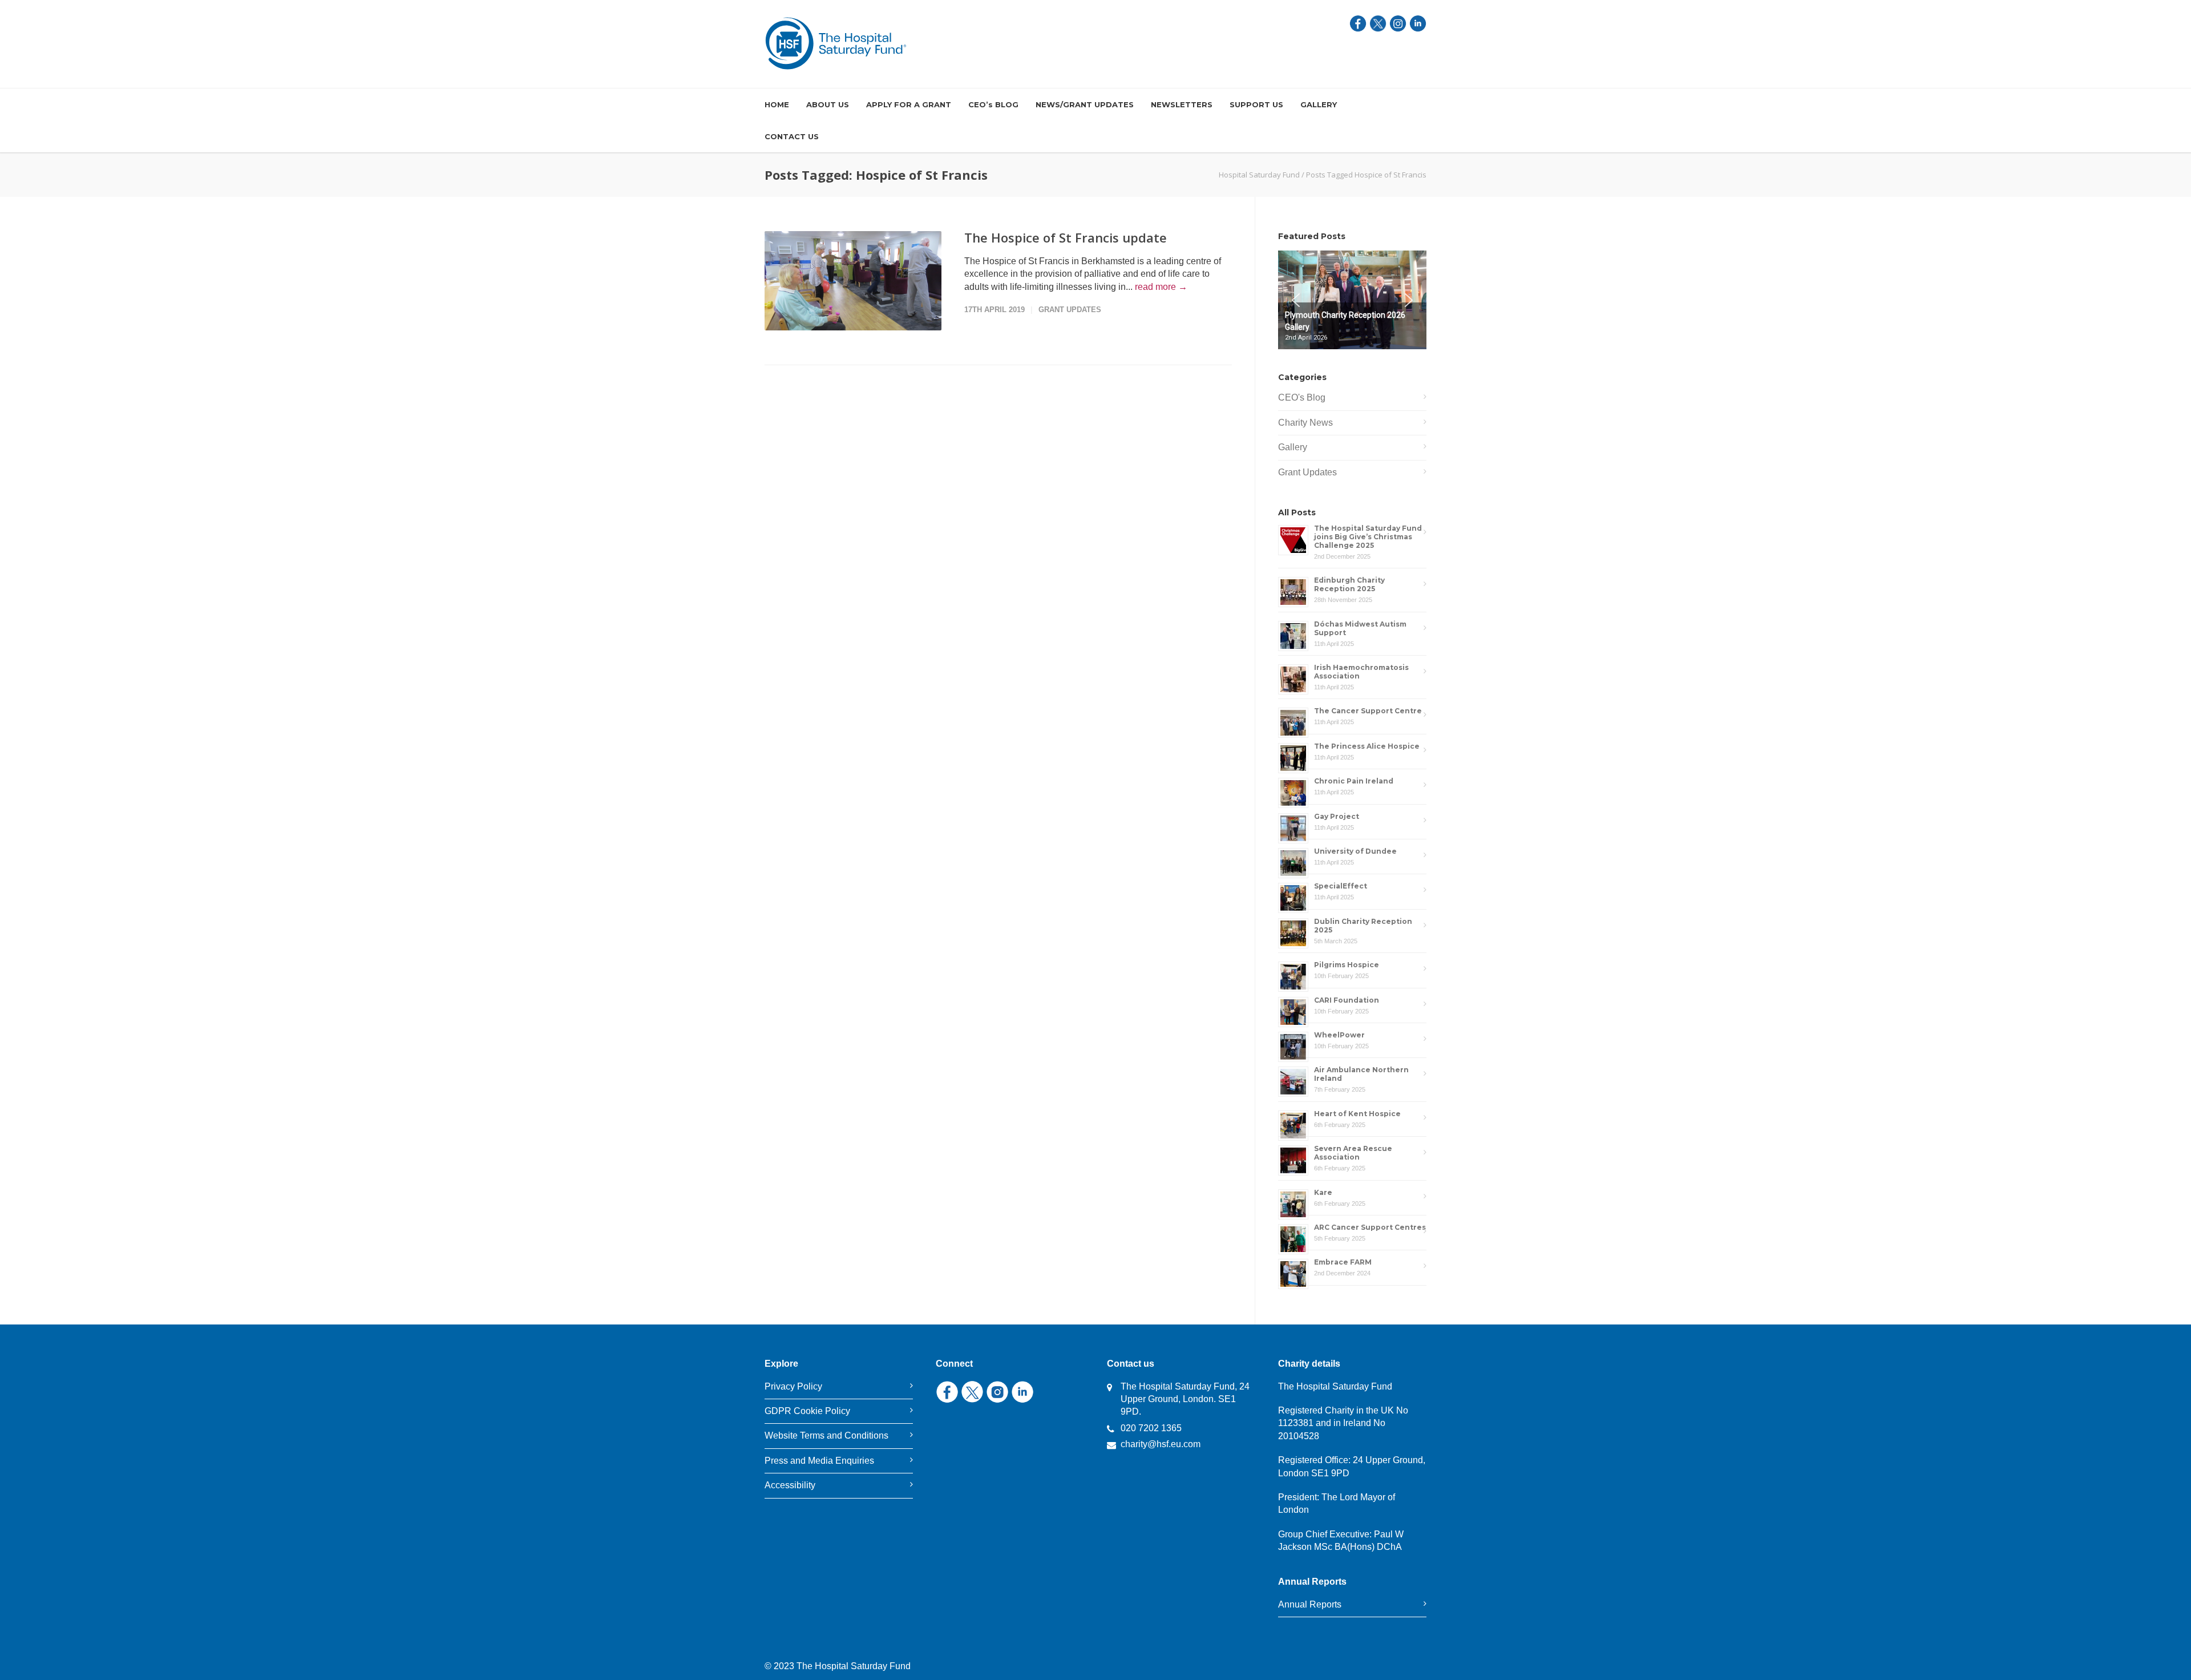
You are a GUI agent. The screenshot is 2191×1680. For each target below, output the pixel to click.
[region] (1352, 300)
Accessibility (790, 1485)
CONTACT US (792, 136)
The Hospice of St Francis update (1066, 237)
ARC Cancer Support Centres (1370, 1227)
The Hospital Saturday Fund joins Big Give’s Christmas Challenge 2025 (1368, 537)
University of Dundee (1355, 851)
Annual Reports (1310, 1604)
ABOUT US (828, 104)
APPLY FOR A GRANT (909, 104)
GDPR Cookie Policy (807, 1411)
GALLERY (1319, 104)
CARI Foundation (1347, 1000)
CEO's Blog (1302, 397)
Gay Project (1337, 816)
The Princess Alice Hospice (1367, 746)
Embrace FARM (1343, 1262)
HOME (777, 104)
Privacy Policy (793, 1386)
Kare (1323, 1192)
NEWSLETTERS (1182, 104)
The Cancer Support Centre (1368, 711)
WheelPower (1339, 1035)
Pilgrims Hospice (1347, 965)
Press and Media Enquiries (819, 1461)
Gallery (1293, 447)
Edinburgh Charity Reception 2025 (1349, 584)
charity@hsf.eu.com (1161, 1444)
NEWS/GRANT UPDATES (1085, 104)
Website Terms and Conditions (826, 1435)
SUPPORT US (1256, 104)
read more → (1161, 287)
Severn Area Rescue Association (1353, 1153)
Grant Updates (1070, 310)
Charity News (1305, 423)
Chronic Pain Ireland (1354, 781)
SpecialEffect (1341, 886)
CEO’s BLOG (993, 104)
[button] (1352, 326)
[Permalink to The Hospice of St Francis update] (853, 281)
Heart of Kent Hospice (1357, 1114)
